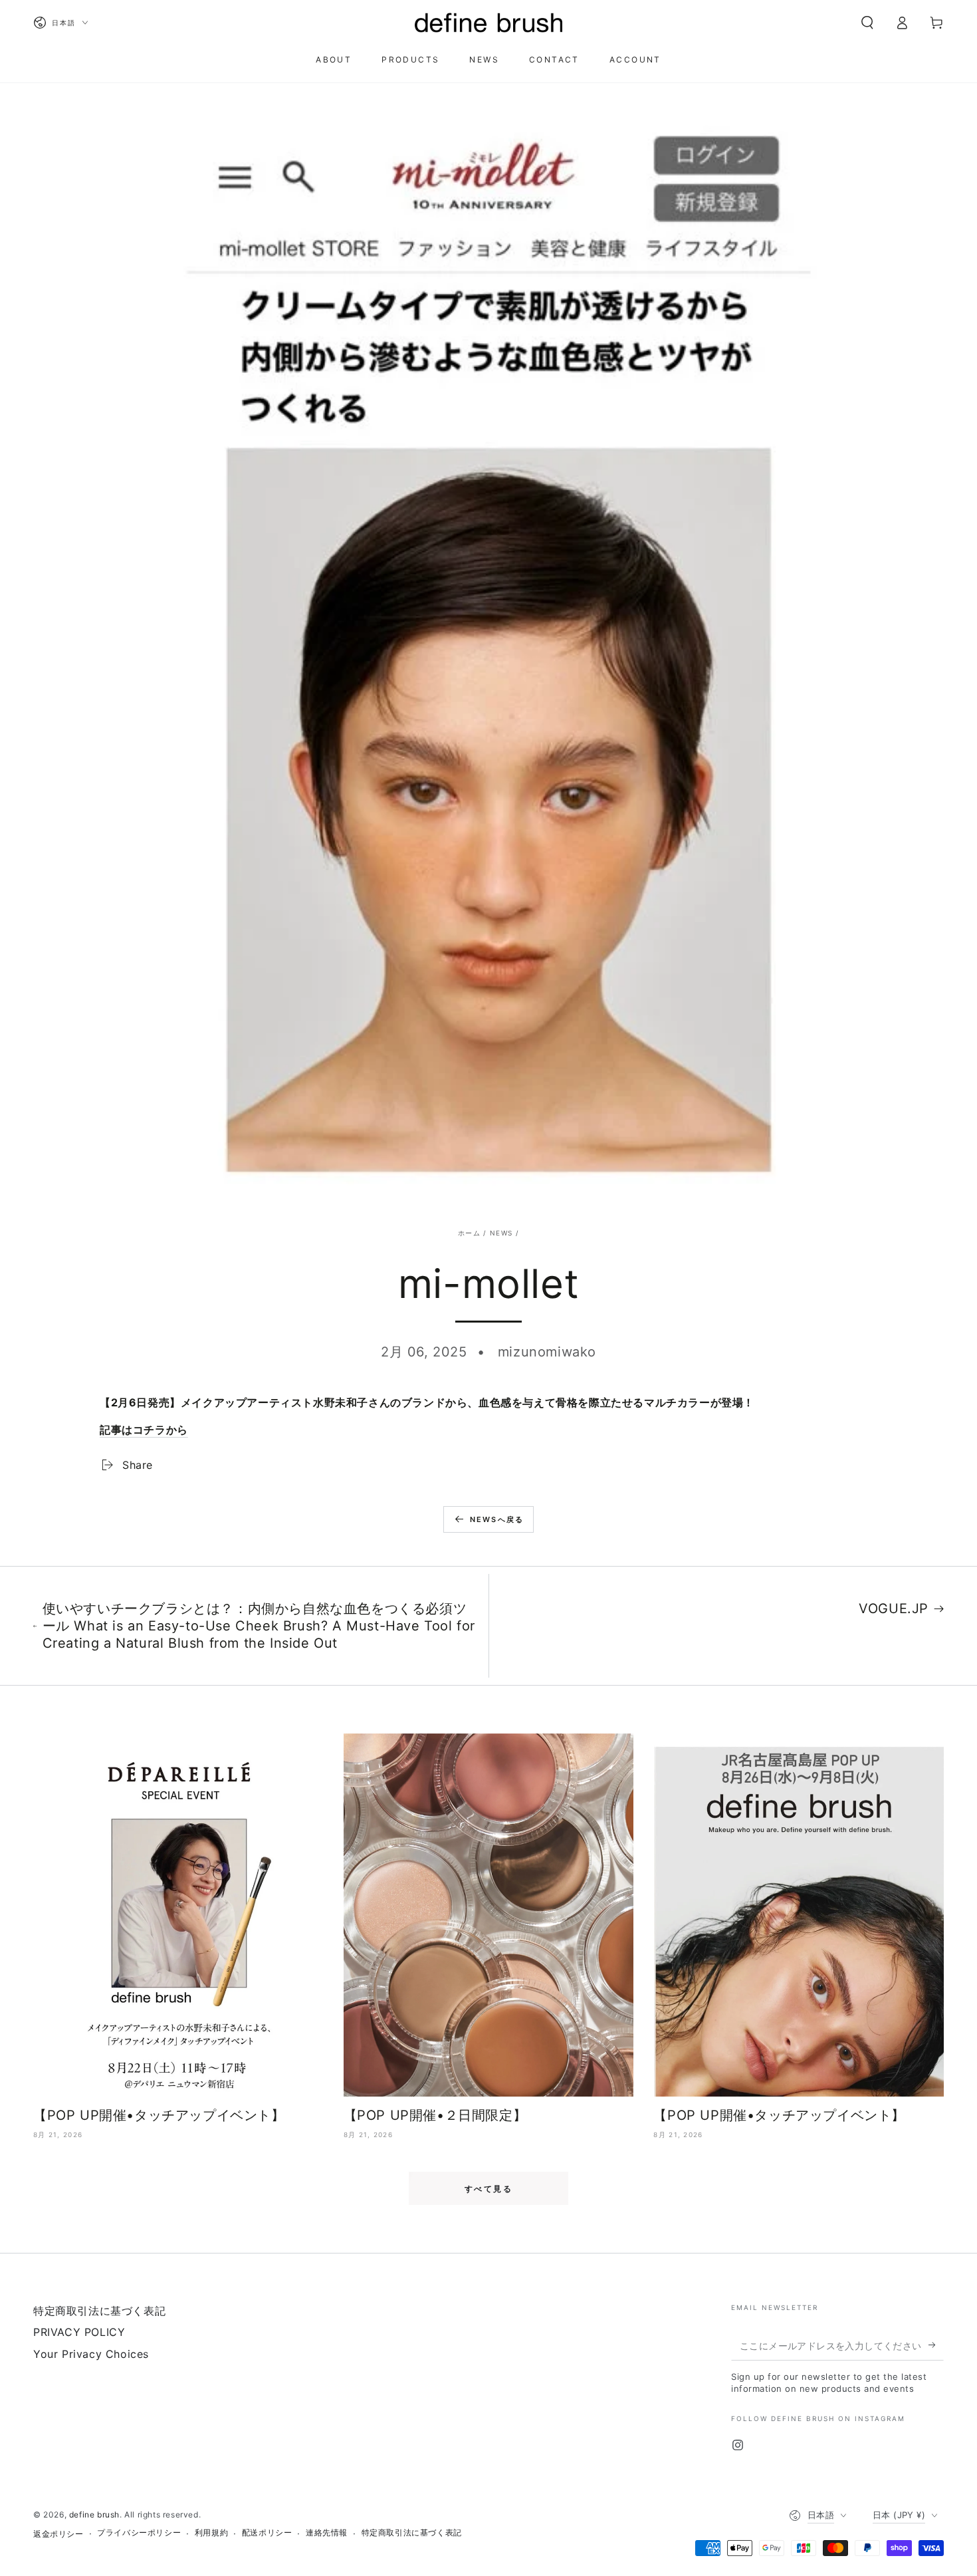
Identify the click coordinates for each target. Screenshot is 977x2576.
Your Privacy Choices (91, 2354)
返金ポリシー (58, 2534)
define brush (94, 2514)
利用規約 (211, 2532)
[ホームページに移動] (489, 23)
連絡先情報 (327, 2532)
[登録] (936, 2345)
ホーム (469, 1233)
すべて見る (489, 2189)
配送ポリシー (267, 2532)
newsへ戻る (497, 1519)
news (501, 1233)
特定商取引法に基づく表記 (99, 2311)
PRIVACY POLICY (79, 2332)
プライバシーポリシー (139, 2532)
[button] (867, 23)
